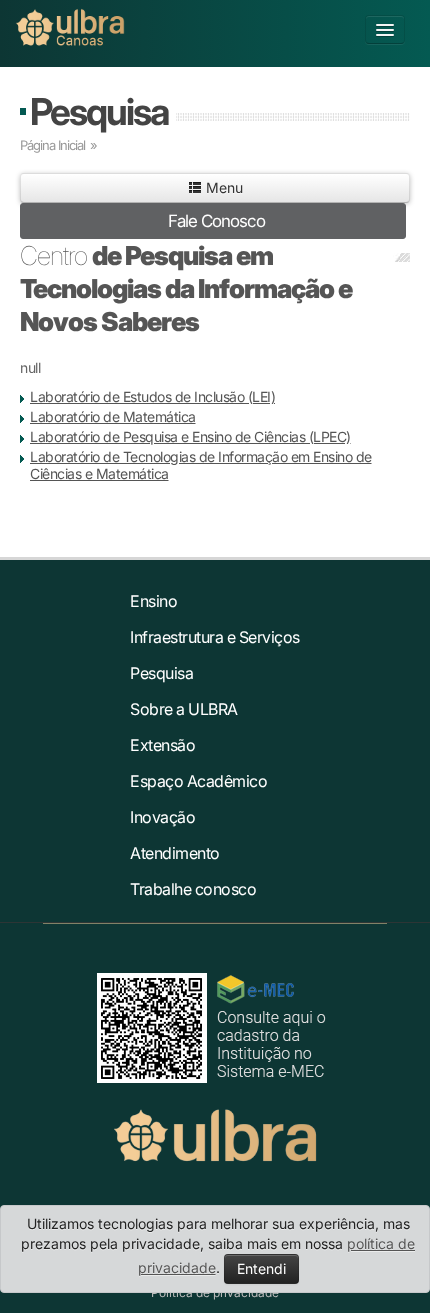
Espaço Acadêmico (198, 781)
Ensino (153, 601)
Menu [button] (222, 187)
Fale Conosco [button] (216, 221)
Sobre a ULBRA (184, 709)
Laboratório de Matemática (113, 416)
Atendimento (175, 853)
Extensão (162, 745)
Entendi (261, 1268)
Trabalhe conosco (193, 889)
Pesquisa (99, 111)
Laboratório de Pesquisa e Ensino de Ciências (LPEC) (190, 436)
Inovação (162, 817)
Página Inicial (52, 145)
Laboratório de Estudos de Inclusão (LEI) (152, 396)
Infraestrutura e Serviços (215, 637)
